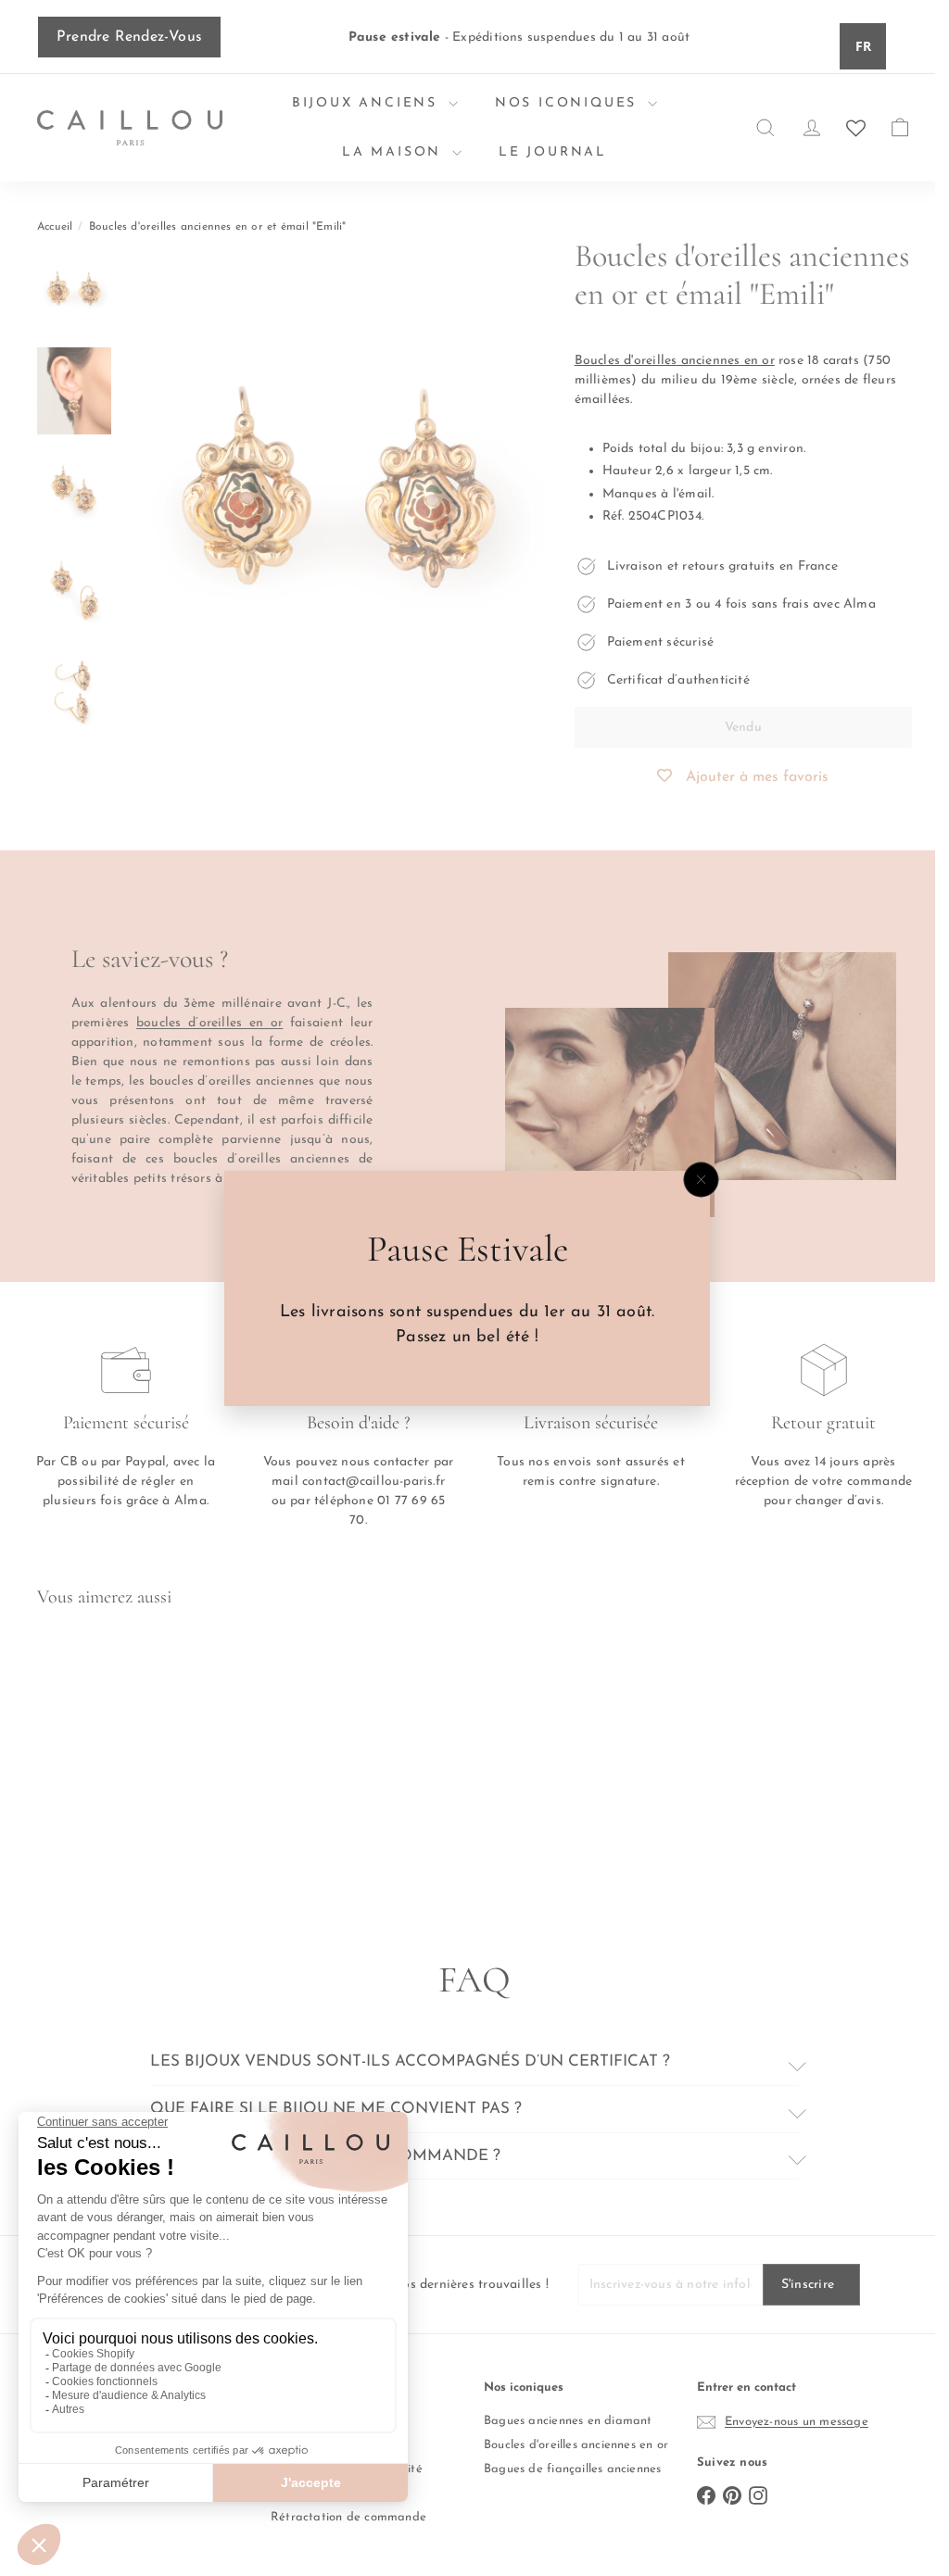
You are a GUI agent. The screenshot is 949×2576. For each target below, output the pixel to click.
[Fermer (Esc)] (702, 1179)
